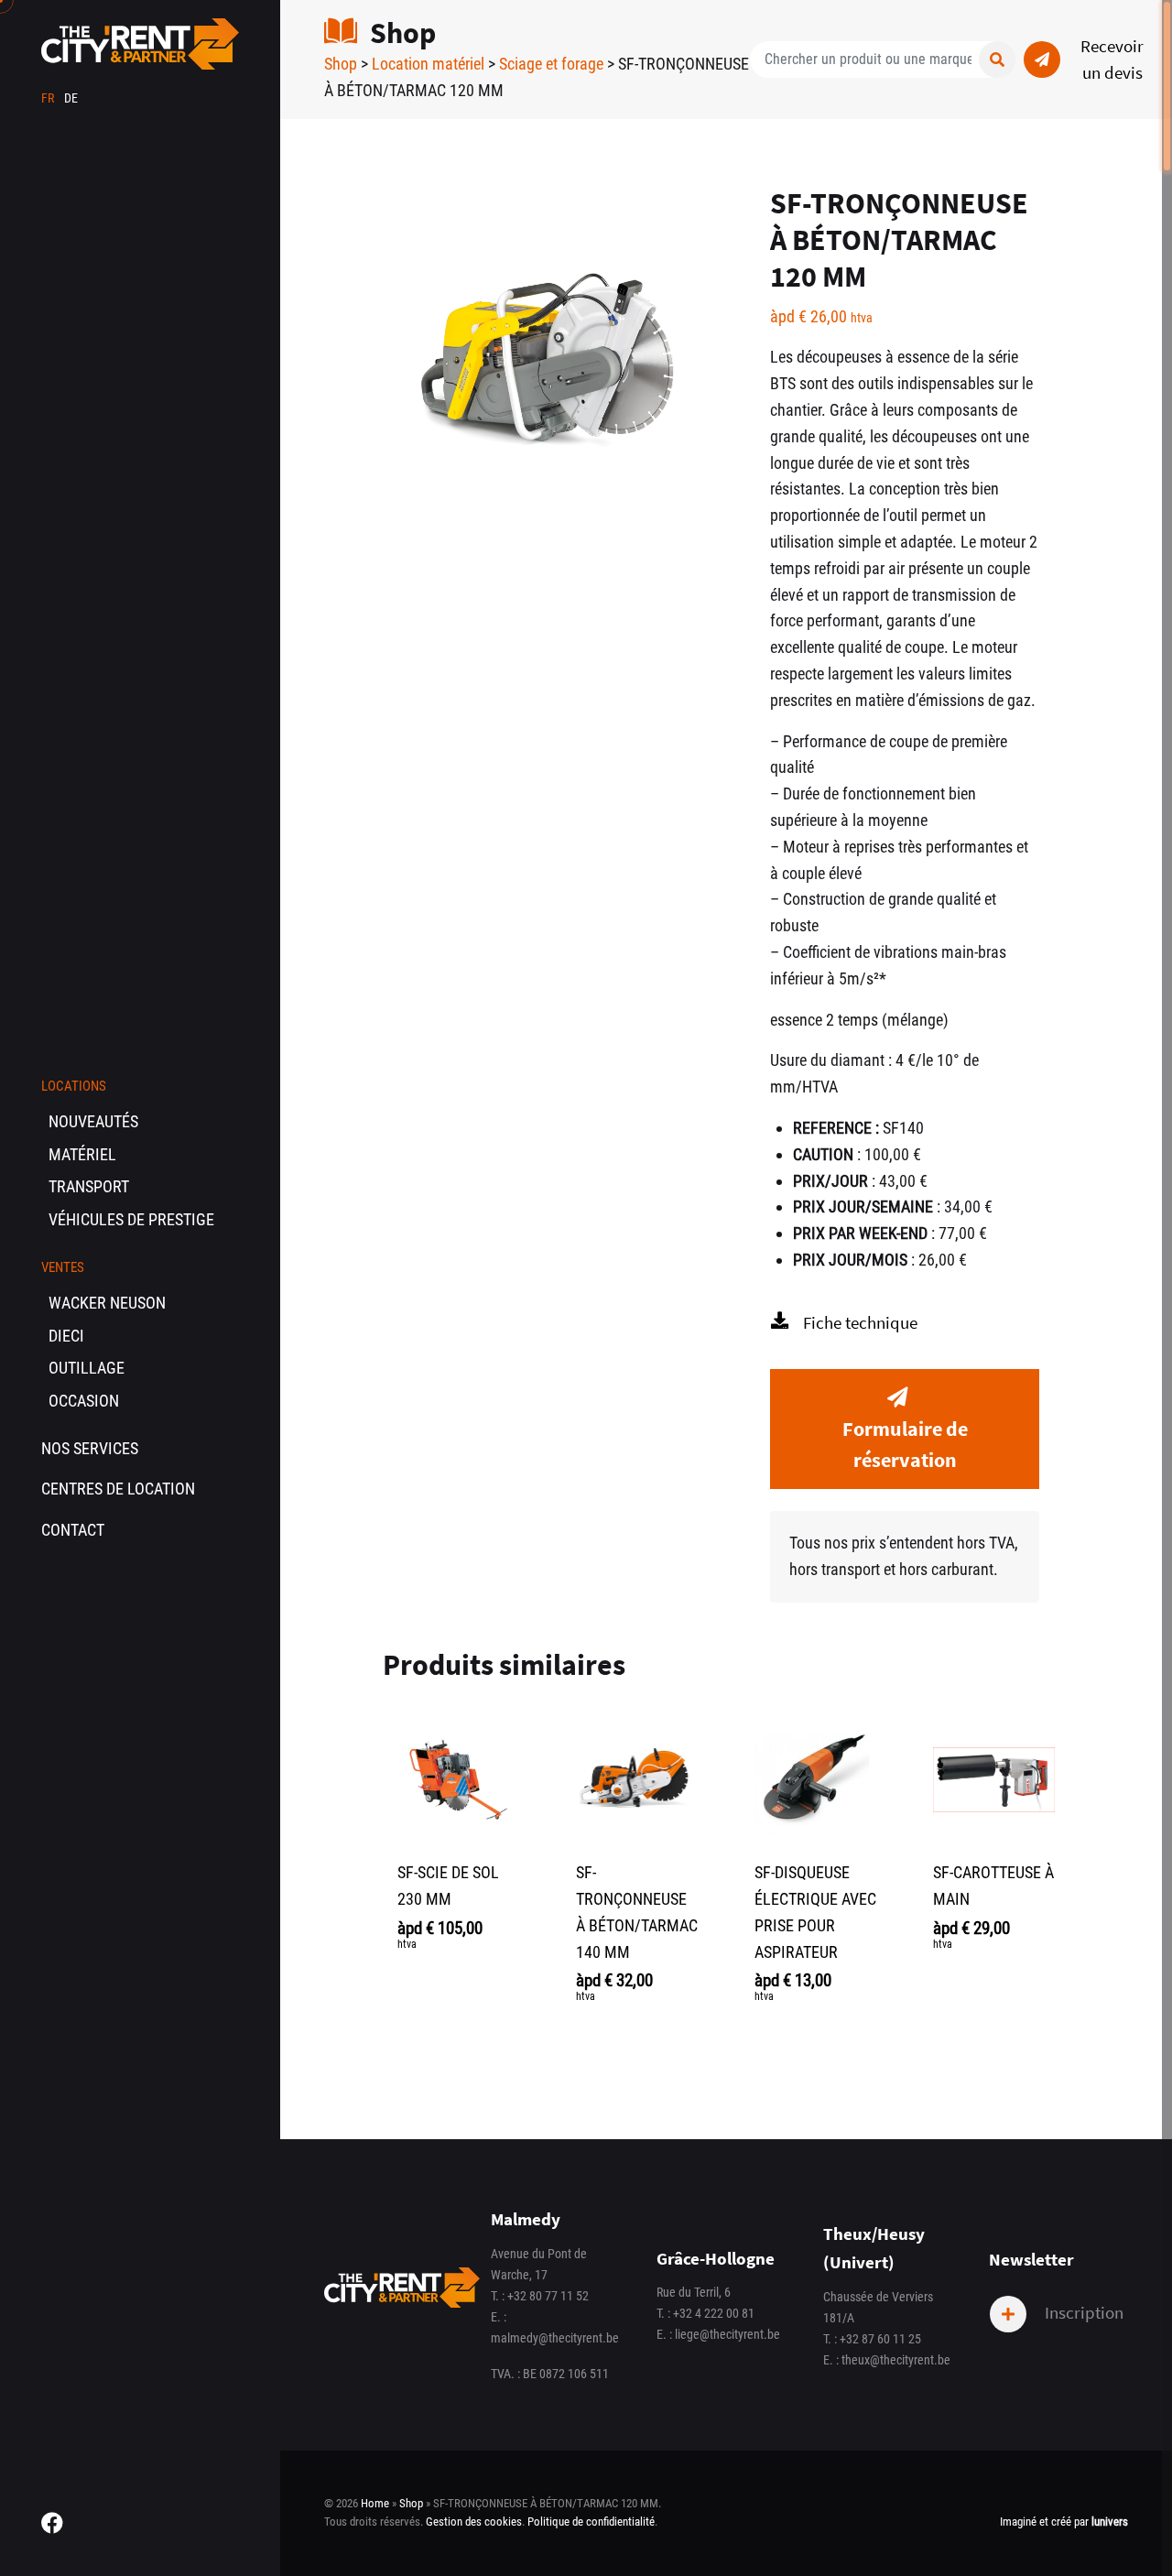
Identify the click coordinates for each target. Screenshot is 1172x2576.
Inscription (1082, 2312)
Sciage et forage (551, 64)
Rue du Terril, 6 (694, 2293)
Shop (341, 64)
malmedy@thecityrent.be (555, 2338)
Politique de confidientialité (591, 2522)
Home (375, 2503)
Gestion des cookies (474, 2522)
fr (49, 98)
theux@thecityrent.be (896, 2360)
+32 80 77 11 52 (548, 2296)
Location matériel (428, 64)
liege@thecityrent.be (727, 2335)
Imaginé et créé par (1064, 2522)
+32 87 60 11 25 (880, 2339)
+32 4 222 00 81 (714, 2314)
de (71, 98)
